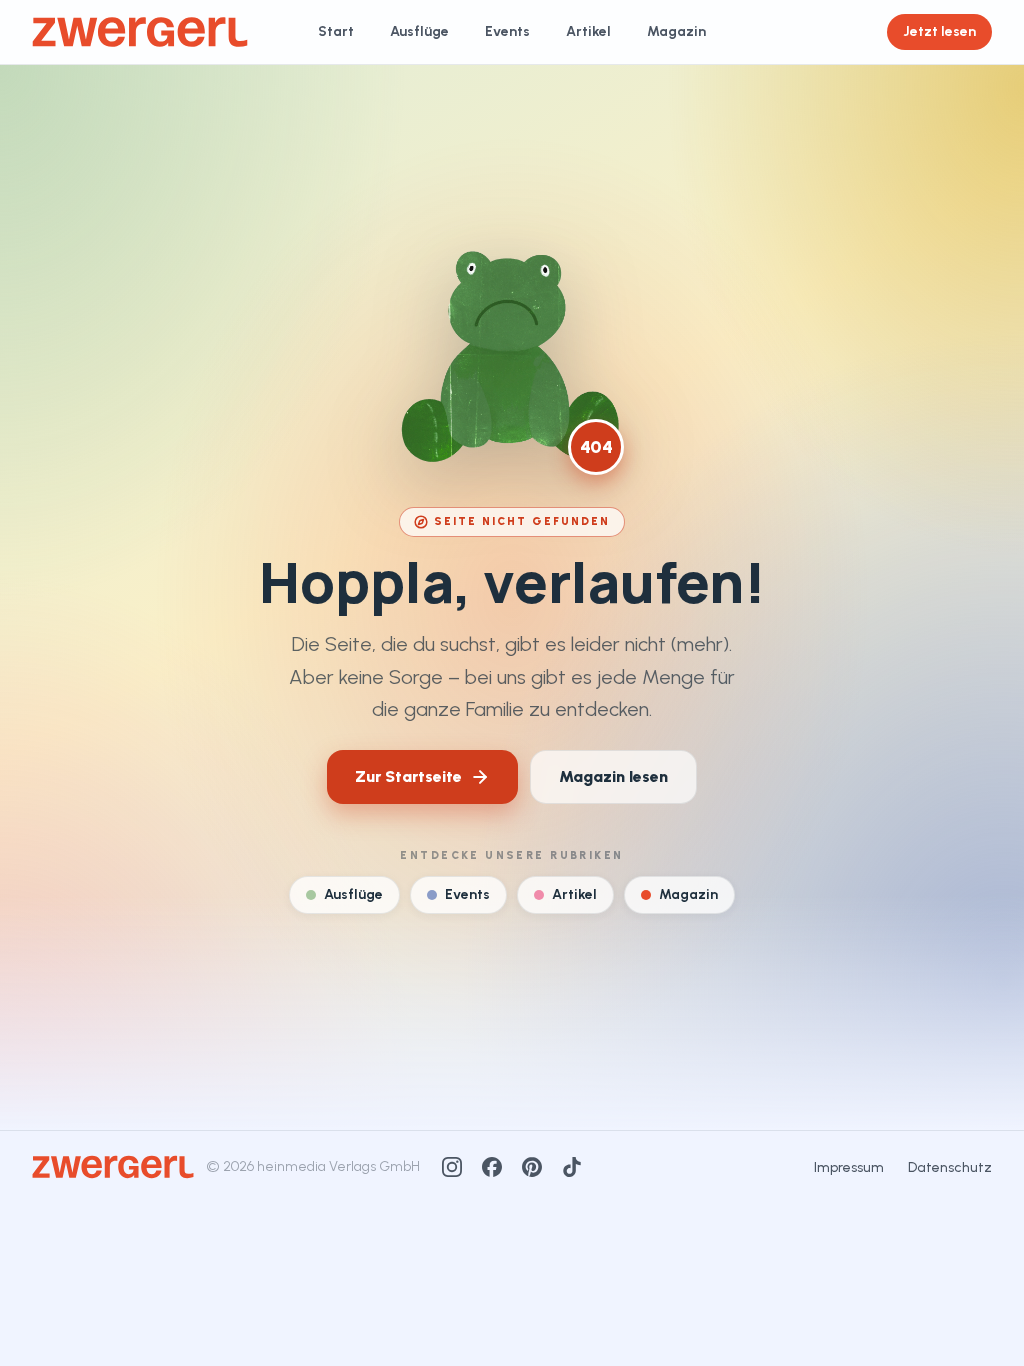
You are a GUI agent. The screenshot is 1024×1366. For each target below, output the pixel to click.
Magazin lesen (613, 776)
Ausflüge (419, 31)
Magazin (676, 31)
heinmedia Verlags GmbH (338, 1166)
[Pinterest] (532, 1167)
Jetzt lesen (939, 31)
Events (507, 31)
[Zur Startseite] (140, 32)
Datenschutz (950, 1167)
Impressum (849, 1167)
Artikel (588, 31)
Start (336, 31)
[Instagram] (452, 1167)
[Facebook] (492, 1167)
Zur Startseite (408, 776)
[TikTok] (572, 1167)
